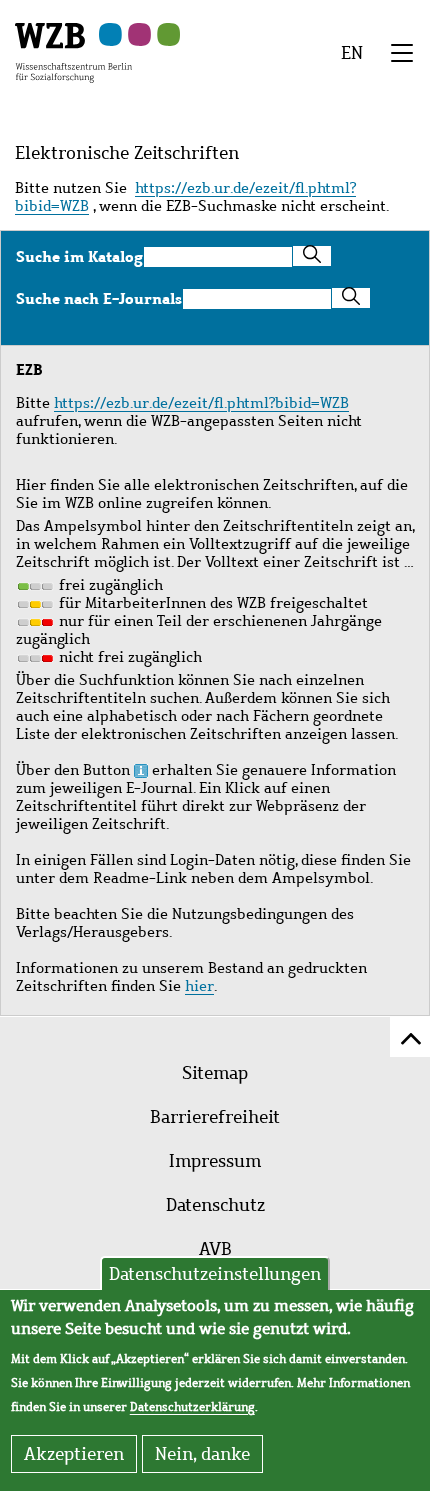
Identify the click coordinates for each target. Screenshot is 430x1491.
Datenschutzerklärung (192, 1407)
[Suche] (312, 256)
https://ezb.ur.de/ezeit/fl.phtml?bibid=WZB (185, 197)
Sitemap (215, 1073)
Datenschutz (215, 1205)
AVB (215, 1249)
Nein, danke (202, 1454)
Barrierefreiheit (215, 1117)
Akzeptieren (74, 1454)
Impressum (215, 1161)
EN (352, 53)
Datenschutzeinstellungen (215, 1274)
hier (199, 986)
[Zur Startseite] (73, 51)
